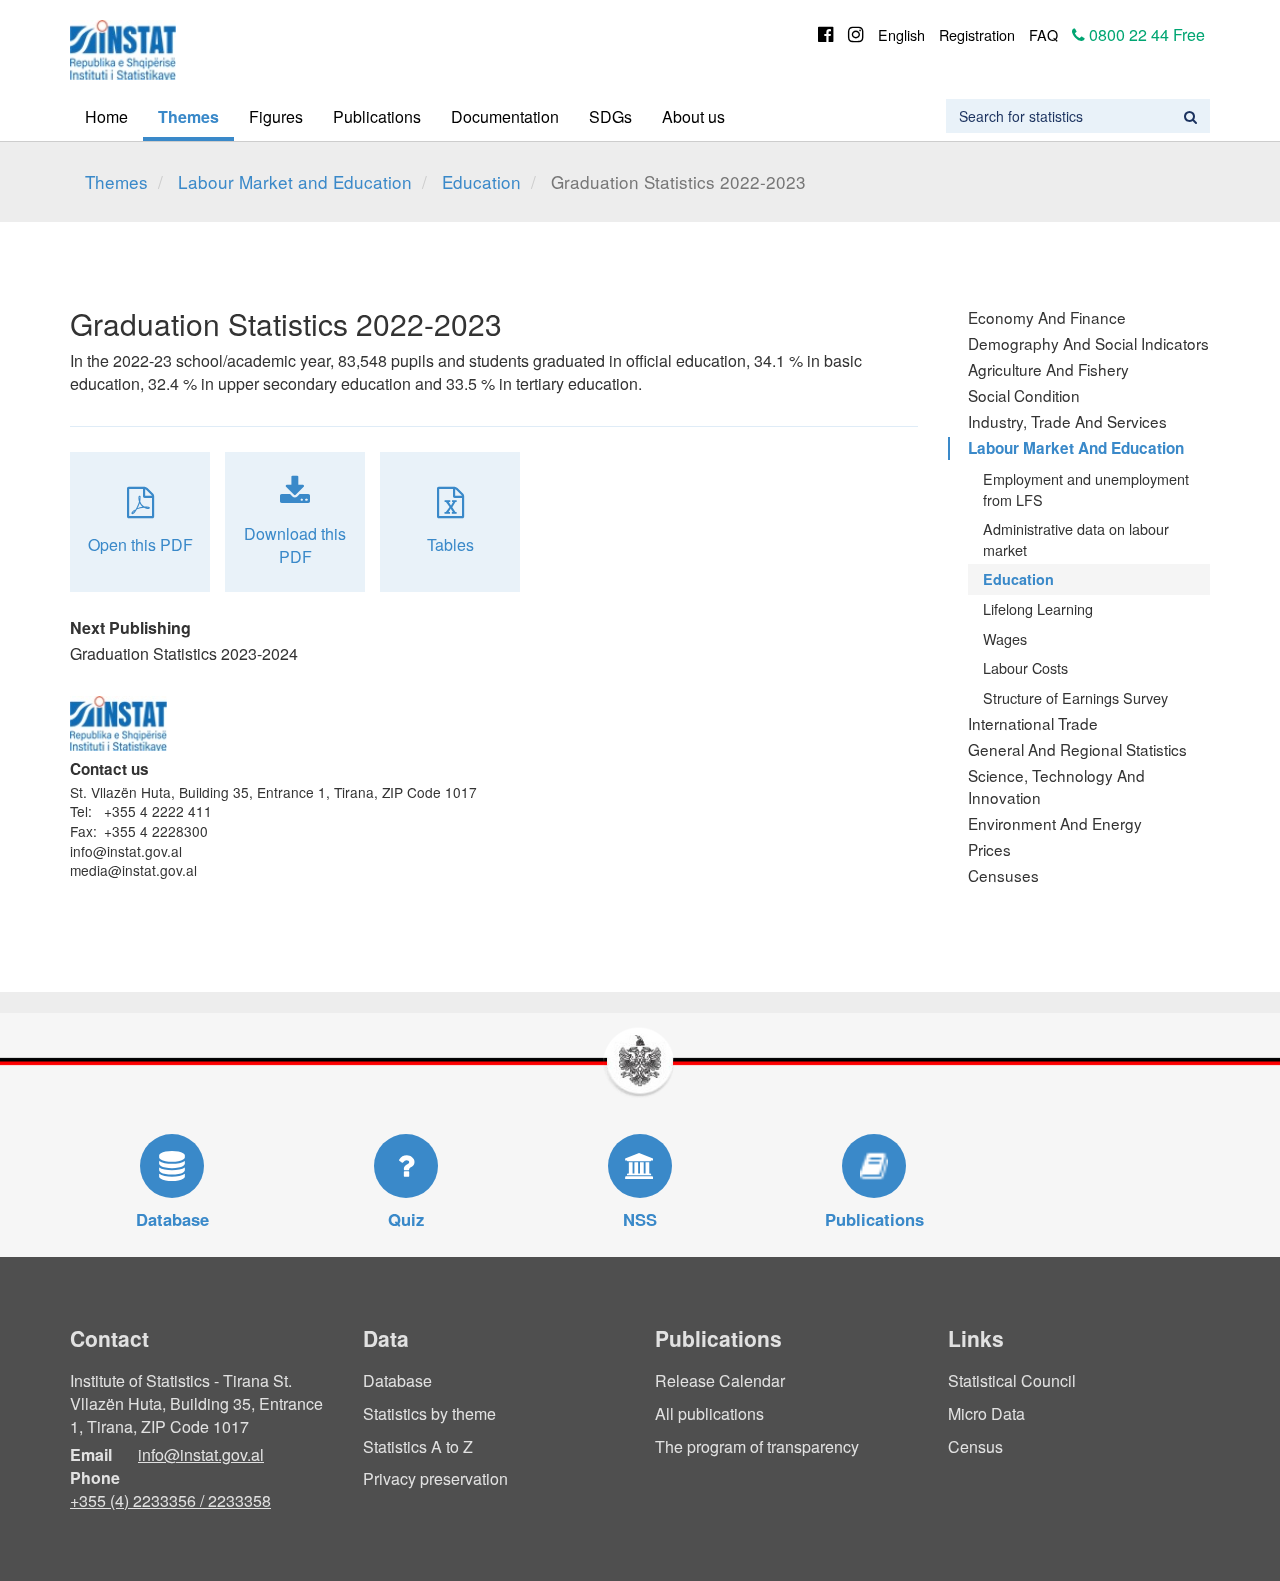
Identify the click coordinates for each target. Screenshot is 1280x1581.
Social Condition (1024, 395)
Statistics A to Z (418, 1446)
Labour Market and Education (295, 181)
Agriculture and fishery (1048, 369)
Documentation (505, 116)
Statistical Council (1012, 1380)
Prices (989, 849)
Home (106, 116)
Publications (377, 116)
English (901, 34)
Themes (188, 116)
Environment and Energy (1055, 823)
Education (481, 181)
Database (397, 1380)
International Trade (1033, 723)
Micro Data (986, 1413)
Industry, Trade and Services (1067, 421)
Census (975, 1446)
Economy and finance (1047, 317)
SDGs (610, 116)
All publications (709, 1413)
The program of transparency (757, 1446)
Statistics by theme (429, 1413)
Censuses (1003, 875)
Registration (977, 34)
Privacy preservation (435, 1478)
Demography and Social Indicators (1088, 343)
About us (693, 116)
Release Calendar (720, 1380)
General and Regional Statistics (1077, 749)
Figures (276, 116)
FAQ (1043, 34)
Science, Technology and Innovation (1056, 786)
